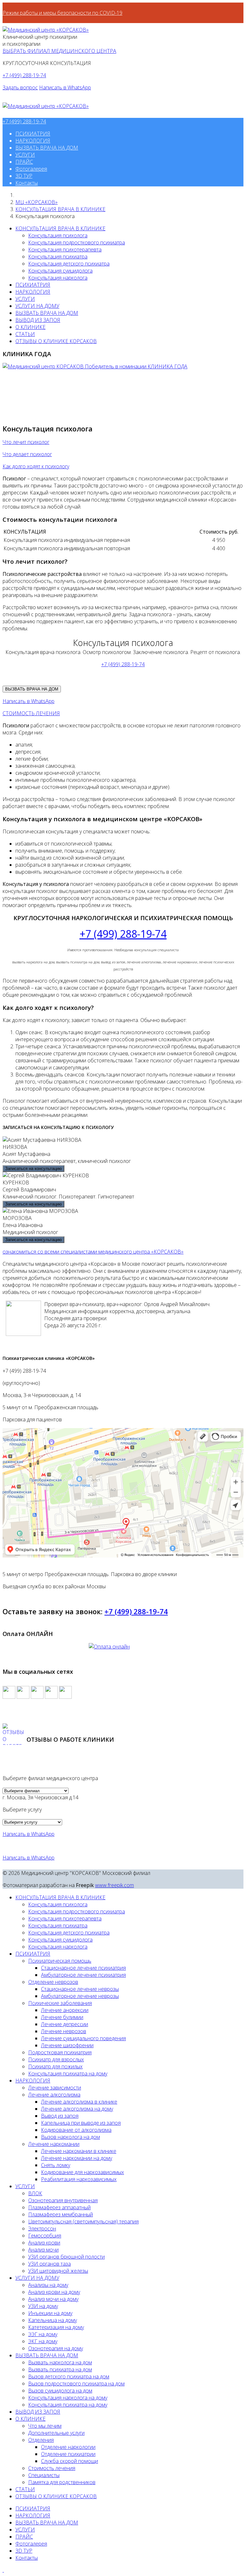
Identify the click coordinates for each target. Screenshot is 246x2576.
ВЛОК (35, 2193)
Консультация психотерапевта (65, 249)
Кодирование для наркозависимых (82, 2172)
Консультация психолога (58, 235)
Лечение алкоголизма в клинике (79, 2102)
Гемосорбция (45, 2236)
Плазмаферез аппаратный (59, 2207)
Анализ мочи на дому (53, 2299)
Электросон (42, 2228)
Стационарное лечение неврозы (80, 1989)
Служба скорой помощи (70, 2461)
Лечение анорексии (65, 2010)
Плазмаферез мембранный (61, 2214)
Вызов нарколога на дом (70, 2137)
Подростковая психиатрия (60, 2052)
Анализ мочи (43, 2250)
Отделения (41, 2440)
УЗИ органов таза (49, 2264)
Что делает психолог (27, 454)
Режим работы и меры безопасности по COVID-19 (62, 13)
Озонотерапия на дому (56, 2348)
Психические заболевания (60, 2003)
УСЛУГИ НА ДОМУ (37, 306)
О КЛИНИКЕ (30, 327)
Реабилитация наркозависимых (79, 2179)
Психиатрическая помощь (60, 1961)
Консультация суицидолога (60, 271)
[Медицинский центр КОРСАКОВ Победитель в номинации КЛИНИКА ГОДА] (95, 366)
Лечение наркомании (54, 2144)
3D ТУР (24, 176)
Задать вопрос (20, 87)
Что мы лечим (45, 2426)
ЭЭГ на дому (43, 2334)
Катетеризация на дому (56, 2327)
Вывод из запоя (60, 2116)
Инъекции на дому (50, 2313)
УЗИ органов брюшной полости (66, 2257)
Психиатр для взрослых (56, 2059)
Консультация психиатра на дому (68, 2073)
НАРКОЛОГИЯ (33, 141)
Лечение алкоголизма (54, 2095)
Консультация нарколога (58, 278)
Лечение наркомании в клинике (79, 2151)
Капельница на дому (53, 2320)
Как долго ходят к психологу (36, 466)
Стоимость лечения (52, 2468)
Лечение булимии (62, 2017)
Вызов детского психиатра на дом (69, 2376)
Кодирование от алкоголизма (76, 2130)
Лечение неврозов (64, 2031)
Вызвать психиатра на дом (60, 2369)
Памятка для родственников (62, 2482)
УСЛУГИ (25, 155)
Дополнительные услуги (56, 2433)
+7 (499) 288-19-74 (24, 75)
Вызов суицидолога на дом (60, 2391)
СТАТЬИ (25, 334)
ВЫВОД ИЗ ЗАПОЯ (38, 320)
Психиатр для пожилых (55, 2066)
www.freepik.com (115, 1885)
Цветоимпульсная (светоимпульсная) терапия (83, 2221)
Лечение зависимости (55, 2088)
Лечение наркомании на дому (77, 2158)
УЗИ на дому (43, 2306)
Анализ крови (44, 2243)
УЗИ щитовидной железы (58, 2271)
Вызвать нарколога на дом (60, 2362)
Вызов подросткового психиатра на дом (76, 2384)
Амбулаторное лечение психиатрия (83, 1975)
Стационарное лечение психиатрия (83, 1968)
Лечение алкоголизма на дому (77, 2109)
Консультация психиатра (58, 257)
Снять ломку (56, 2165)
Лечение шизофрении (67, 2045)
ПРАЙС (24, 162)
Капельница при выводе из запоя (81, 2123)
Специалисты (44, 2475)
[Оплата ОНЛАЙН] (123, 1653)
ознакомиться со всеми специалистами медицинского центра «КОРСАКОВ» (93, 1252)
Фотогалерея (31, 169)
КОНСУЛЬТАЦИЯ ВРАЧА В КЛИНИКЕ (60, 209)
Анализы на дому (48, 2285)
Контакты (27, 183)
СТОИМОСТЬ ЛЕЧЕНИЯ (31, 713)
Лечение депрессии (65, 2024)
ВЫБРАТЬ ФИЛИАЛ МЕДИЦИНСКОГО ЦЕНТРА (59, 51)
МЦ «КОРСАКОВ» (37, 202)
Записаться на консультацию (33, 1169)
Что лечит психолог (26, 442)
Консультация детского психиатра (69, 264)
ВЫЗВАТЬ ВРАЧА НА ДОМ (47, 148)
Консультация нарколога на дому (68, 2398)
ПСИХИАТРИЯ (33, 134)
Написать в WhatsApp (65, 87)
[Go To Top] (3, 2570)
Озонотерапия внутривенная (63, 2200)
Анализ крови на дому (54, 2292)
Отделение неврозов (53, 1982)
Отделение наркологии (68, 2447)
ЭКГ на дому (43, 2341)
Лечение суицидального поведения (83, 2038)
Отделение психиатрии (68, 2454)
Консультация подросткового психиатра (77, 242)
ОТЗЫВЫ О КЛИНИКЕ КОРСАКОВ (56, 341)
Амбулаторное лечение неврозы (80, 1996)
